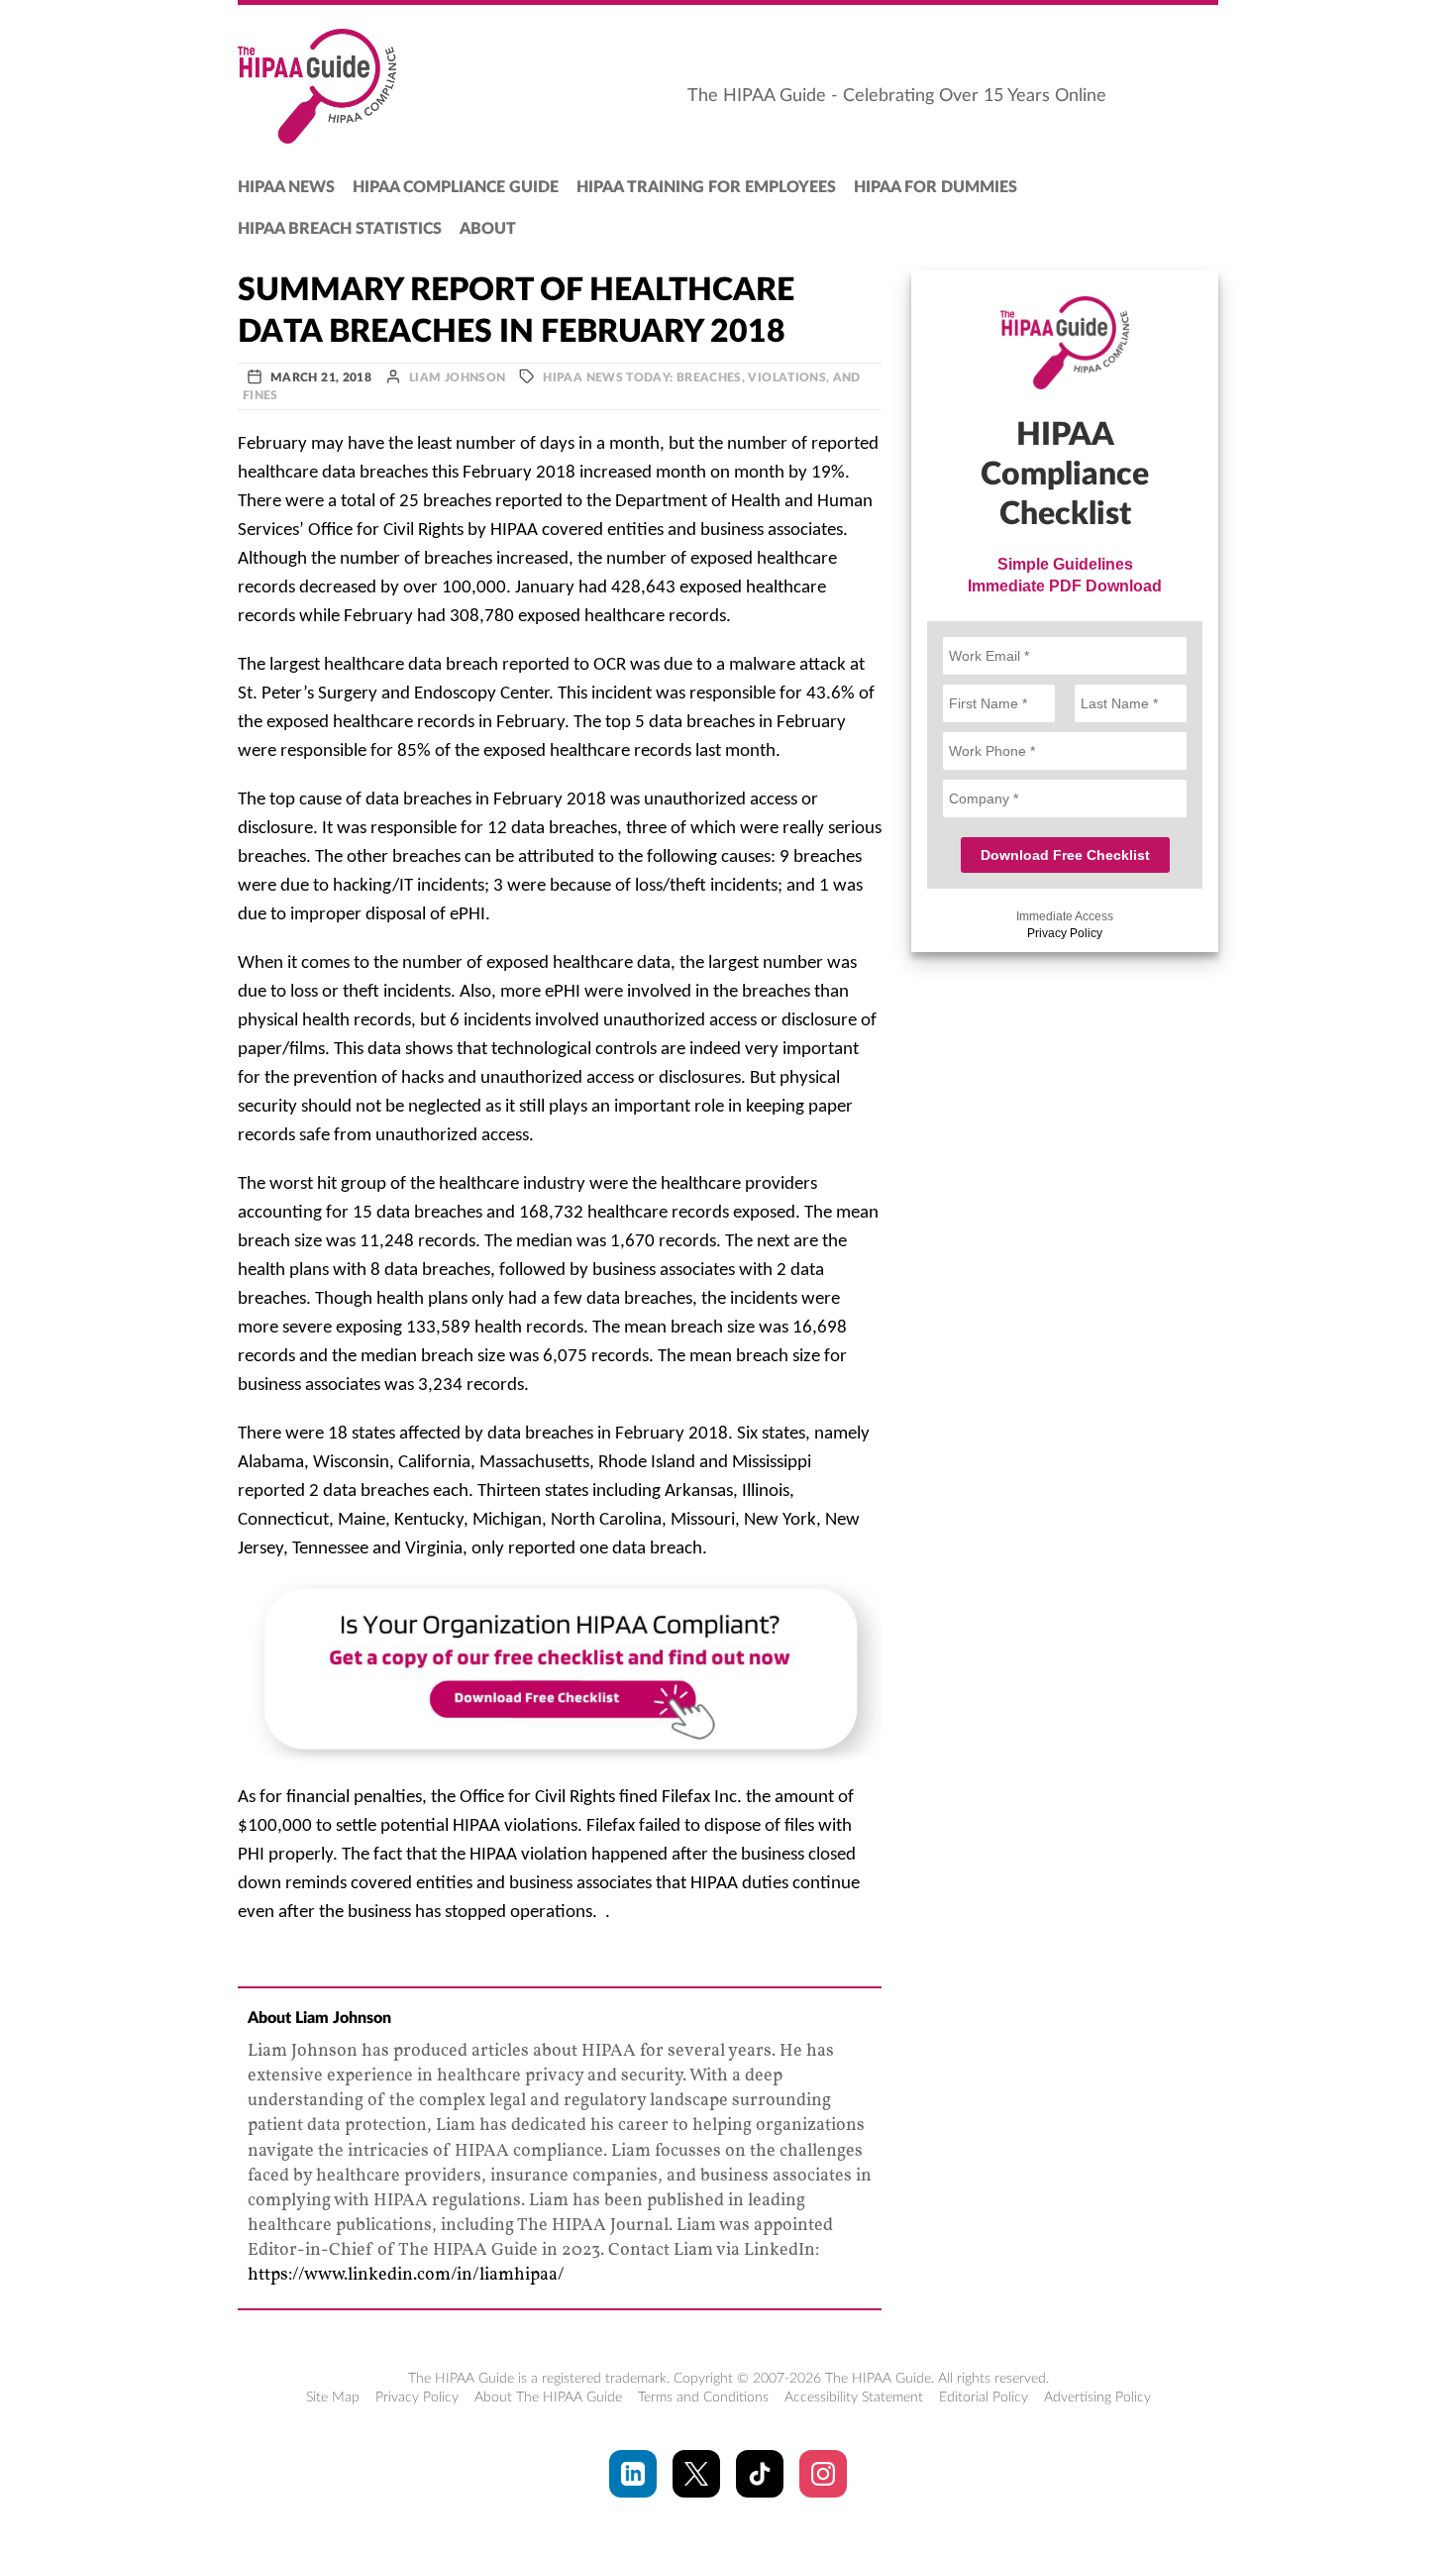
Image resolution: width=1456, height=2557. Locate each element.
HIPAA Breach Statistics (340, 229)
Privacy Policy (1065, 933)
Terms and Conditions (703, 2397)
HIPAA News (286, 187)
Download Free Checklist (1065, 855)
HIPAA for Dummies (936, 187)
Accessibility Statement (854, 2397)
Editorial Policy (984, 2397)
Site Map (333, 2397)
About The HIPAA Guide (548, 2397)
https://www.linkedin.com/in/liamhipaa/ (406, 2275)
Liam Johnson (457, 377)
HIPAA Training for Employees (706, 187)
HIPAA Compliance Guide (456, 187)
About (488, 229)
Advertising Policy (1097, 2397)
